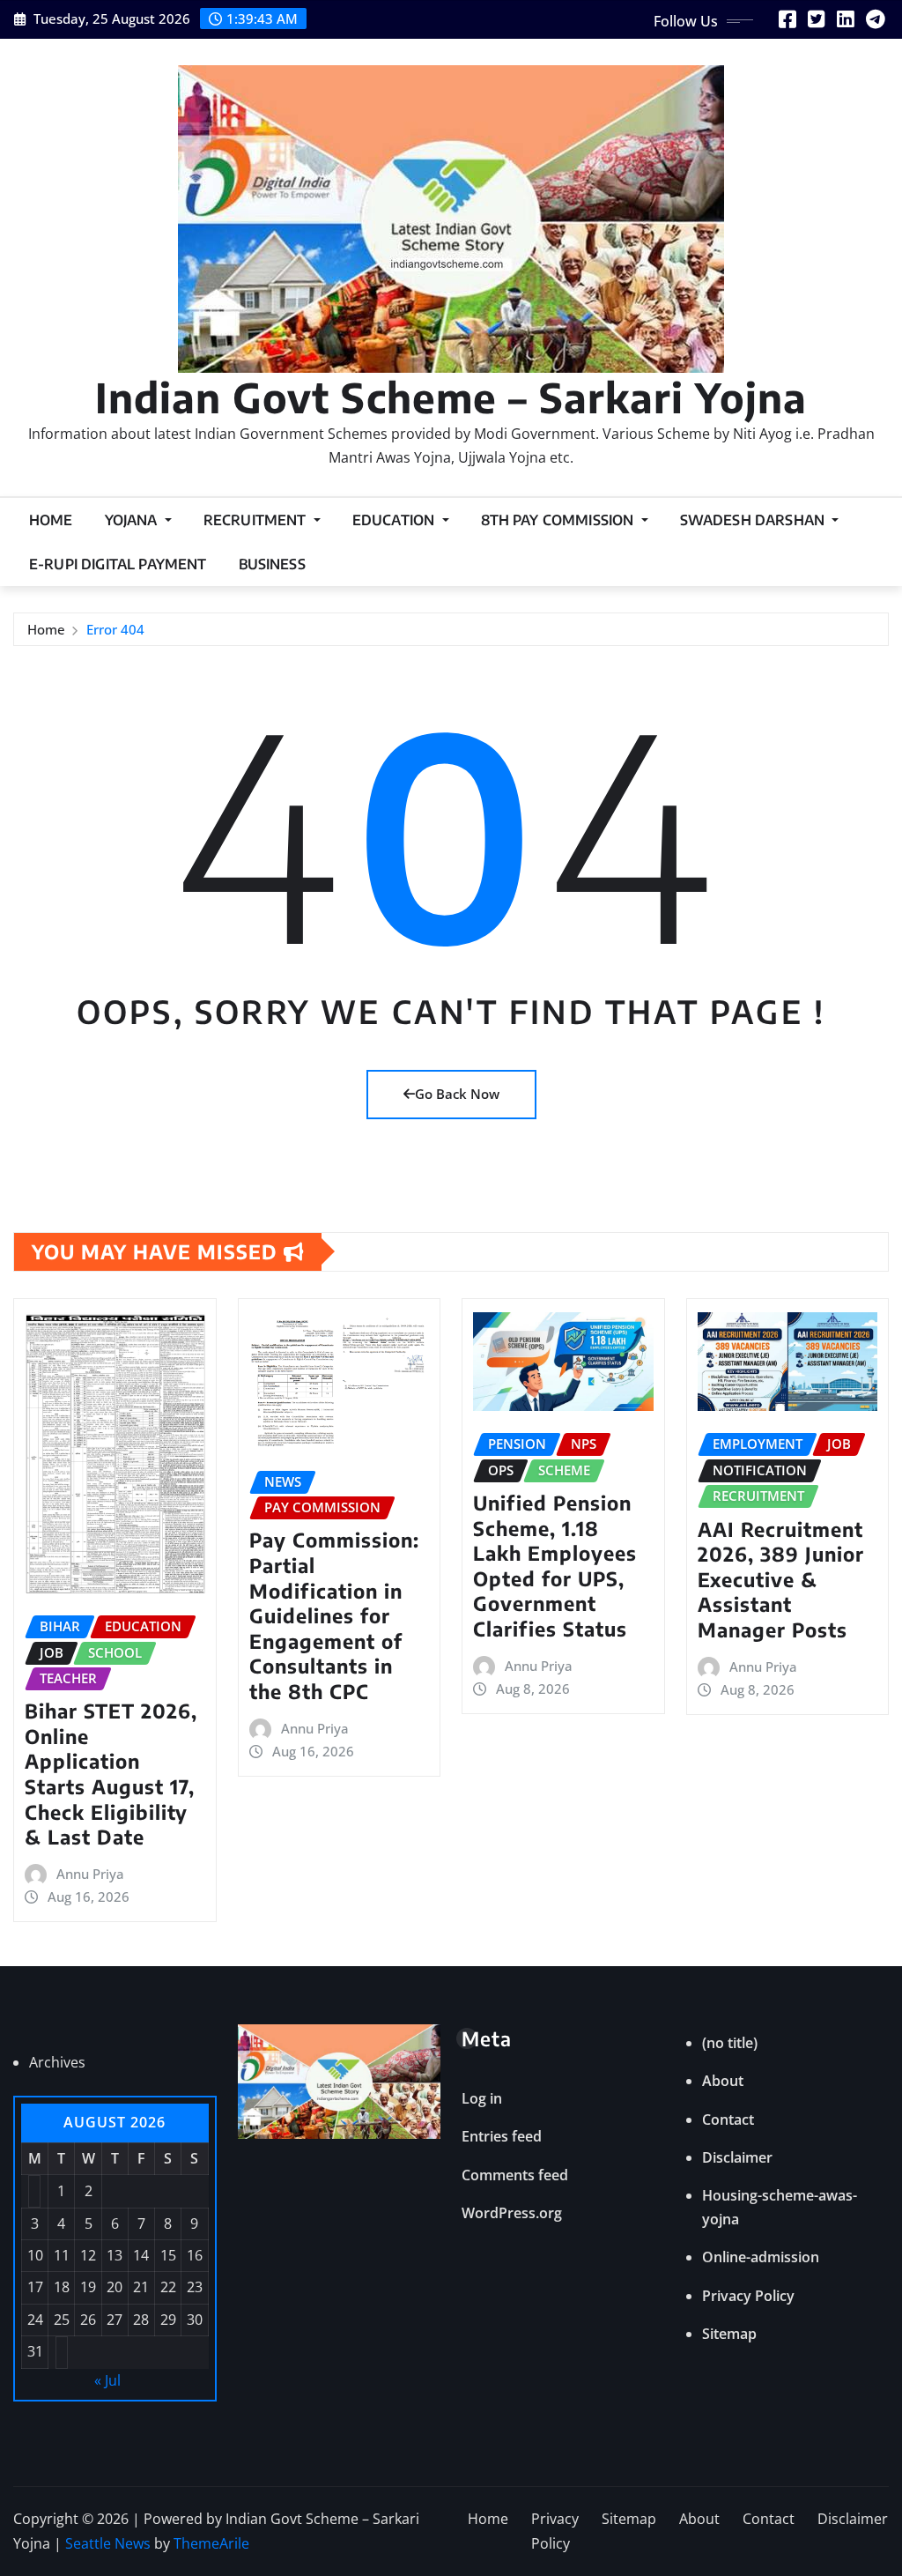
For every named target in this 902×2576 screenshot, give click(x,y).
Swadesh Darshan (754, 520)
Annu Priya (90, 1874)
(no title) (730, 2043)
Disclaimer (737, 2157)
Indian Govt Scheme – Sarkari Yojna (451, 397)
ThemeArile (211, 2543)
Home (51, 520)
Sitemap (729, 2334)
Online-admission (761, 2257)
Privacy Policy (748, 2296)
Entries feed (502, 2136)
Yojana (133, 520)
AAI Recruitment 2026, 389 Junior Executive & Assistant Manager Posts (781, 1579)
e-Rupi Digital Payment (118, 564)
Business (272, 564)
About (723, 2081)
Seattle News (108, 2543)
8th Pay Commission (559, 520)
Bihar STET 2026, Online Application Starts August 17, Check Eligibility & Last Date (111, 1774)
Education (396, 520)
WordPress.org (512, 2213)
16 (195, 2255)
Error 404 (115, 629)
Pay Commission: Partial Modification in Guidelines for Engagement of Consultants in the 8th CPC (334, 1615)
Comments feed (515, 2175)
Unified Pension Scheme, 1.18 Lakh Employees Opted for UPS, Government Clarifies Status (555, 1566)
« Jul (107, 2380)
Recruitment (257, 520)
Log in (482, 2098)
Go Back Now (457, 1094)
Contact (728, 2119)
